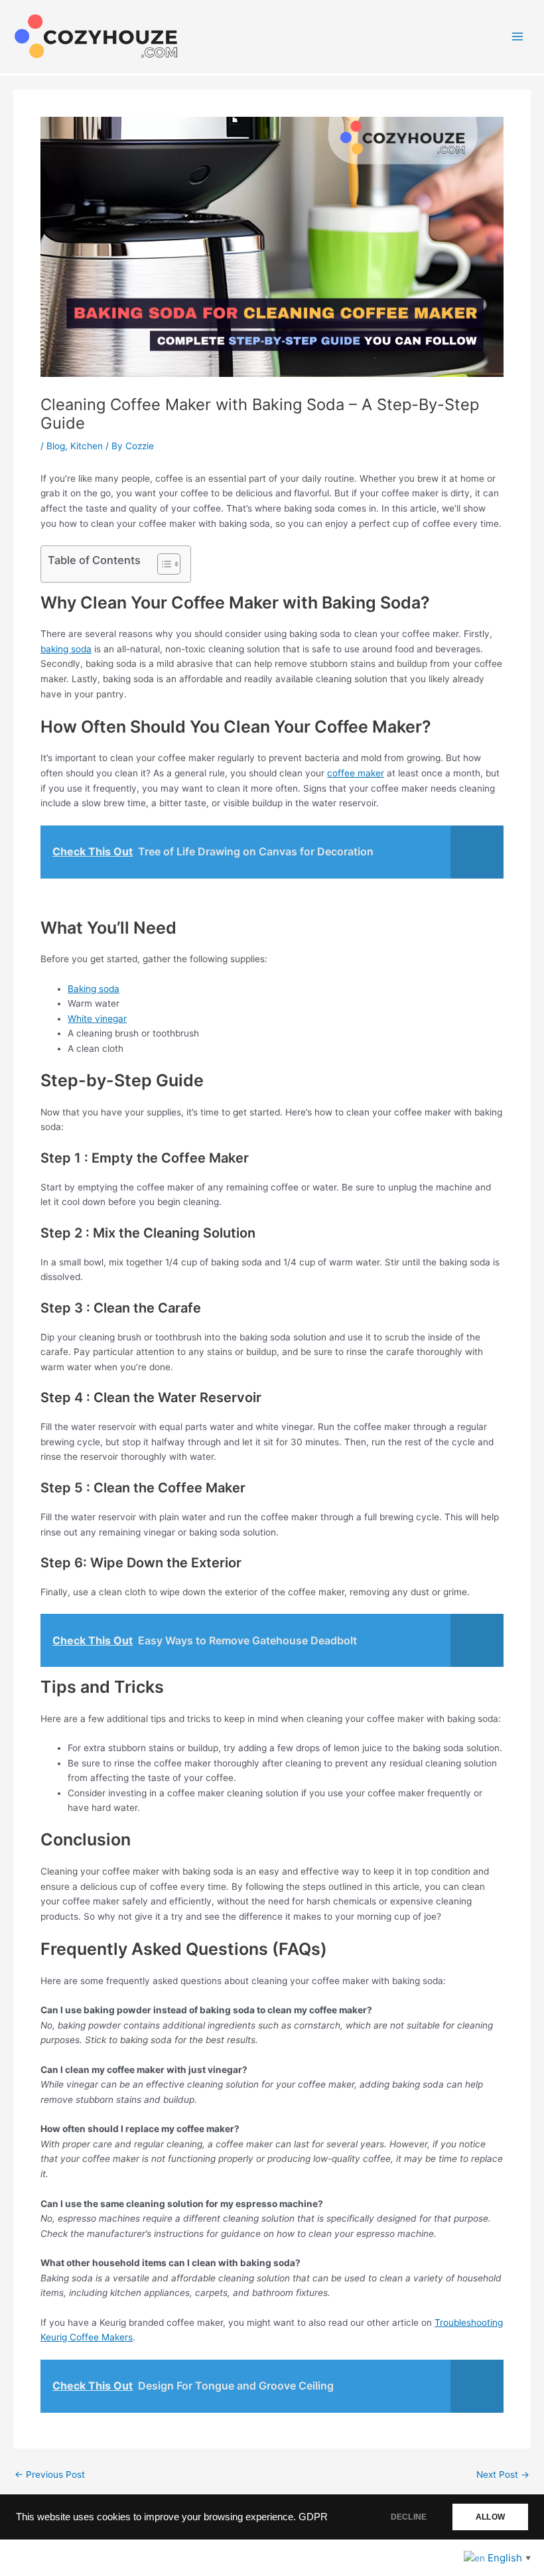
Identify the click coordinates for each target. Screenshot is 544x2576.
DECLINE (409, 2517)
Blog (56, 446)
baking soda (66, 649)
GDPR (313, 2517)
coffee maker (356, 773)
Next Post (503, 2475)
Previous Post (50, 2475)
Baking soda (94, 989)
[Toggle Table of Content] (162, 564)
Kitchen (87, 446)
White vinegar (97, 1019)
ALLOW (490, 2517)
